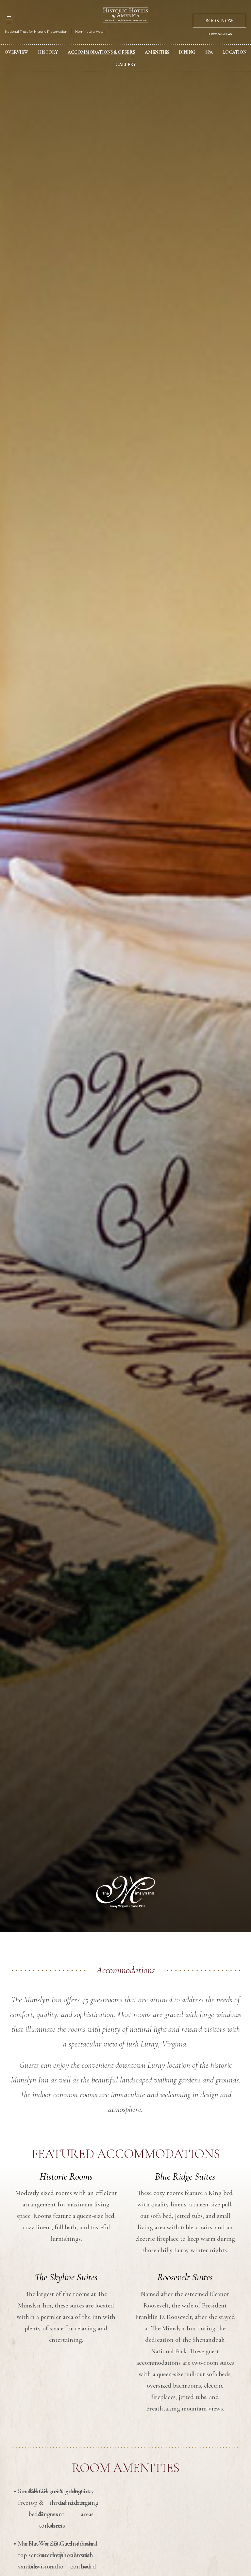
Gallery (126, 65)
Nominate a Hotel (90, 32)
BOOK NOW (219, 21)
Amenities (157, 52)
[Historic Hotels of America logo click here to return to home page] (125, 16)
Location (234, 52)
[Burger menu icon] (9, 20)
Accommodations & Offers (101, 52)
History (48, 52)
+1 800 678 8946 (219, 34)
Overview (16, 52)
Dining (187, 52)
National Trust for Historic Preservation (36, 32)
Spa (209, 52)
